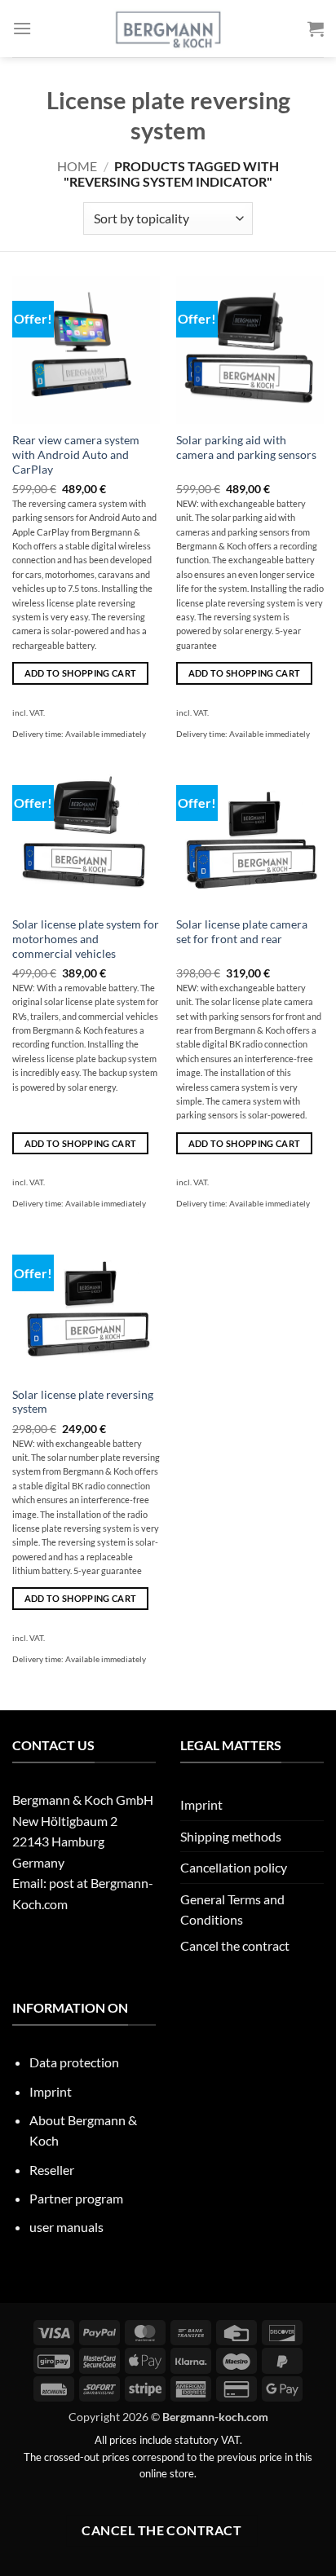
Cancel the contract (235, 1945)
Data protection (74, 2062)
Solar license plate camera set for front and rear (242, 932)
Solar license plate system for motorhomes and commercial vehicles (86, 939)
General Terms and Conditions (232, 1910)
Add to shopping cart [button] (81, 673)
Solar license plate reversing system (83, 1402)
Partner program (76, 2198)
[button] (22, 28)
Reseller (52, 2170)
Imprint (201, 1804)
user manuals (66, 2227)
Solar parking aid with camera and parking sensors (246, 448)
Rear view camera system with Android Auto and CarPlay (76, 454)
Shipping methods (231, 1836)
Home (77, 166)
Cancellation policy (234, 1867)
